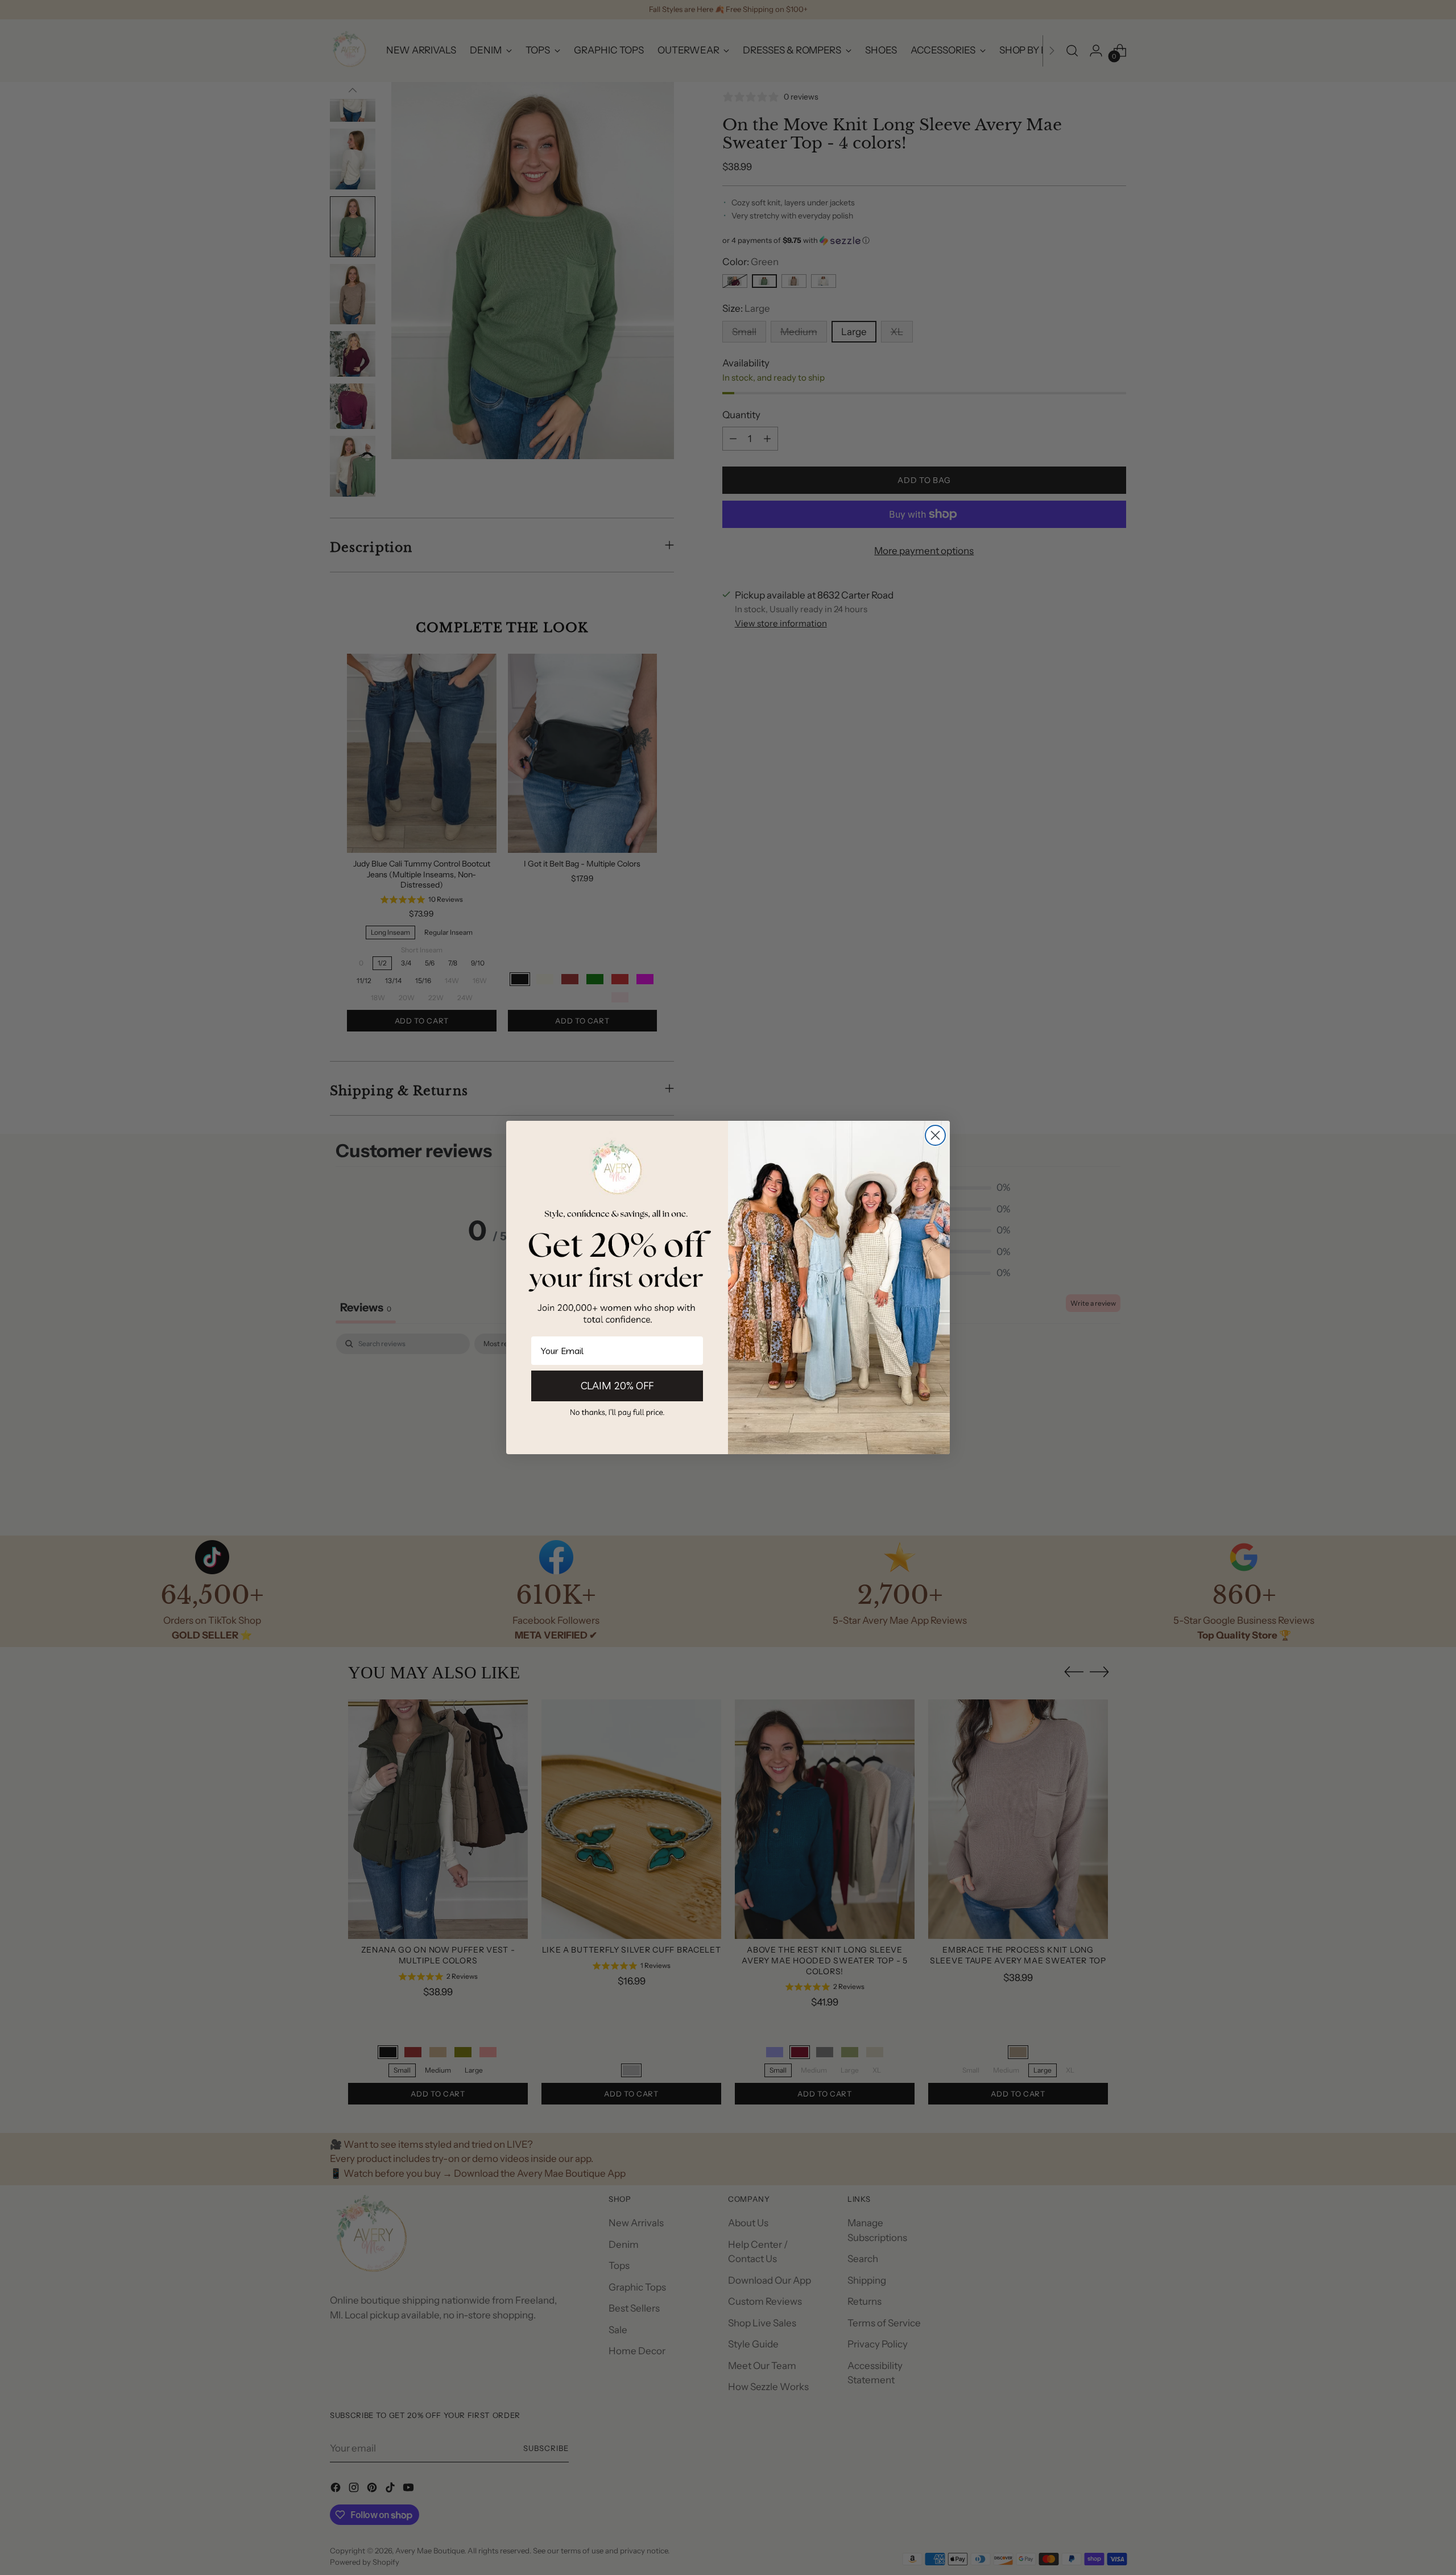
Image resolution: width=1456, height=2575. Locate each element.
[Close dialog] (935, 1135)
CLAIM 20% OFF (617, 1386)
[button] (617, 1412)
